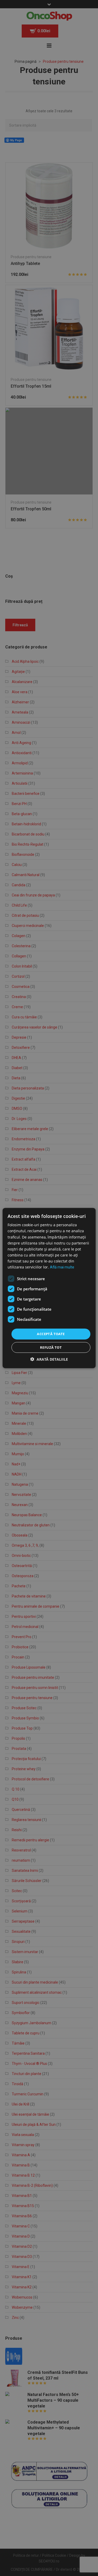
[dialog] (49, 1288)
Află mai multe (62, 1267)
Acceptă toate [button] (51, 1334)
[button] (49, 1359)
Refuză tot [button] (51, 1347)
